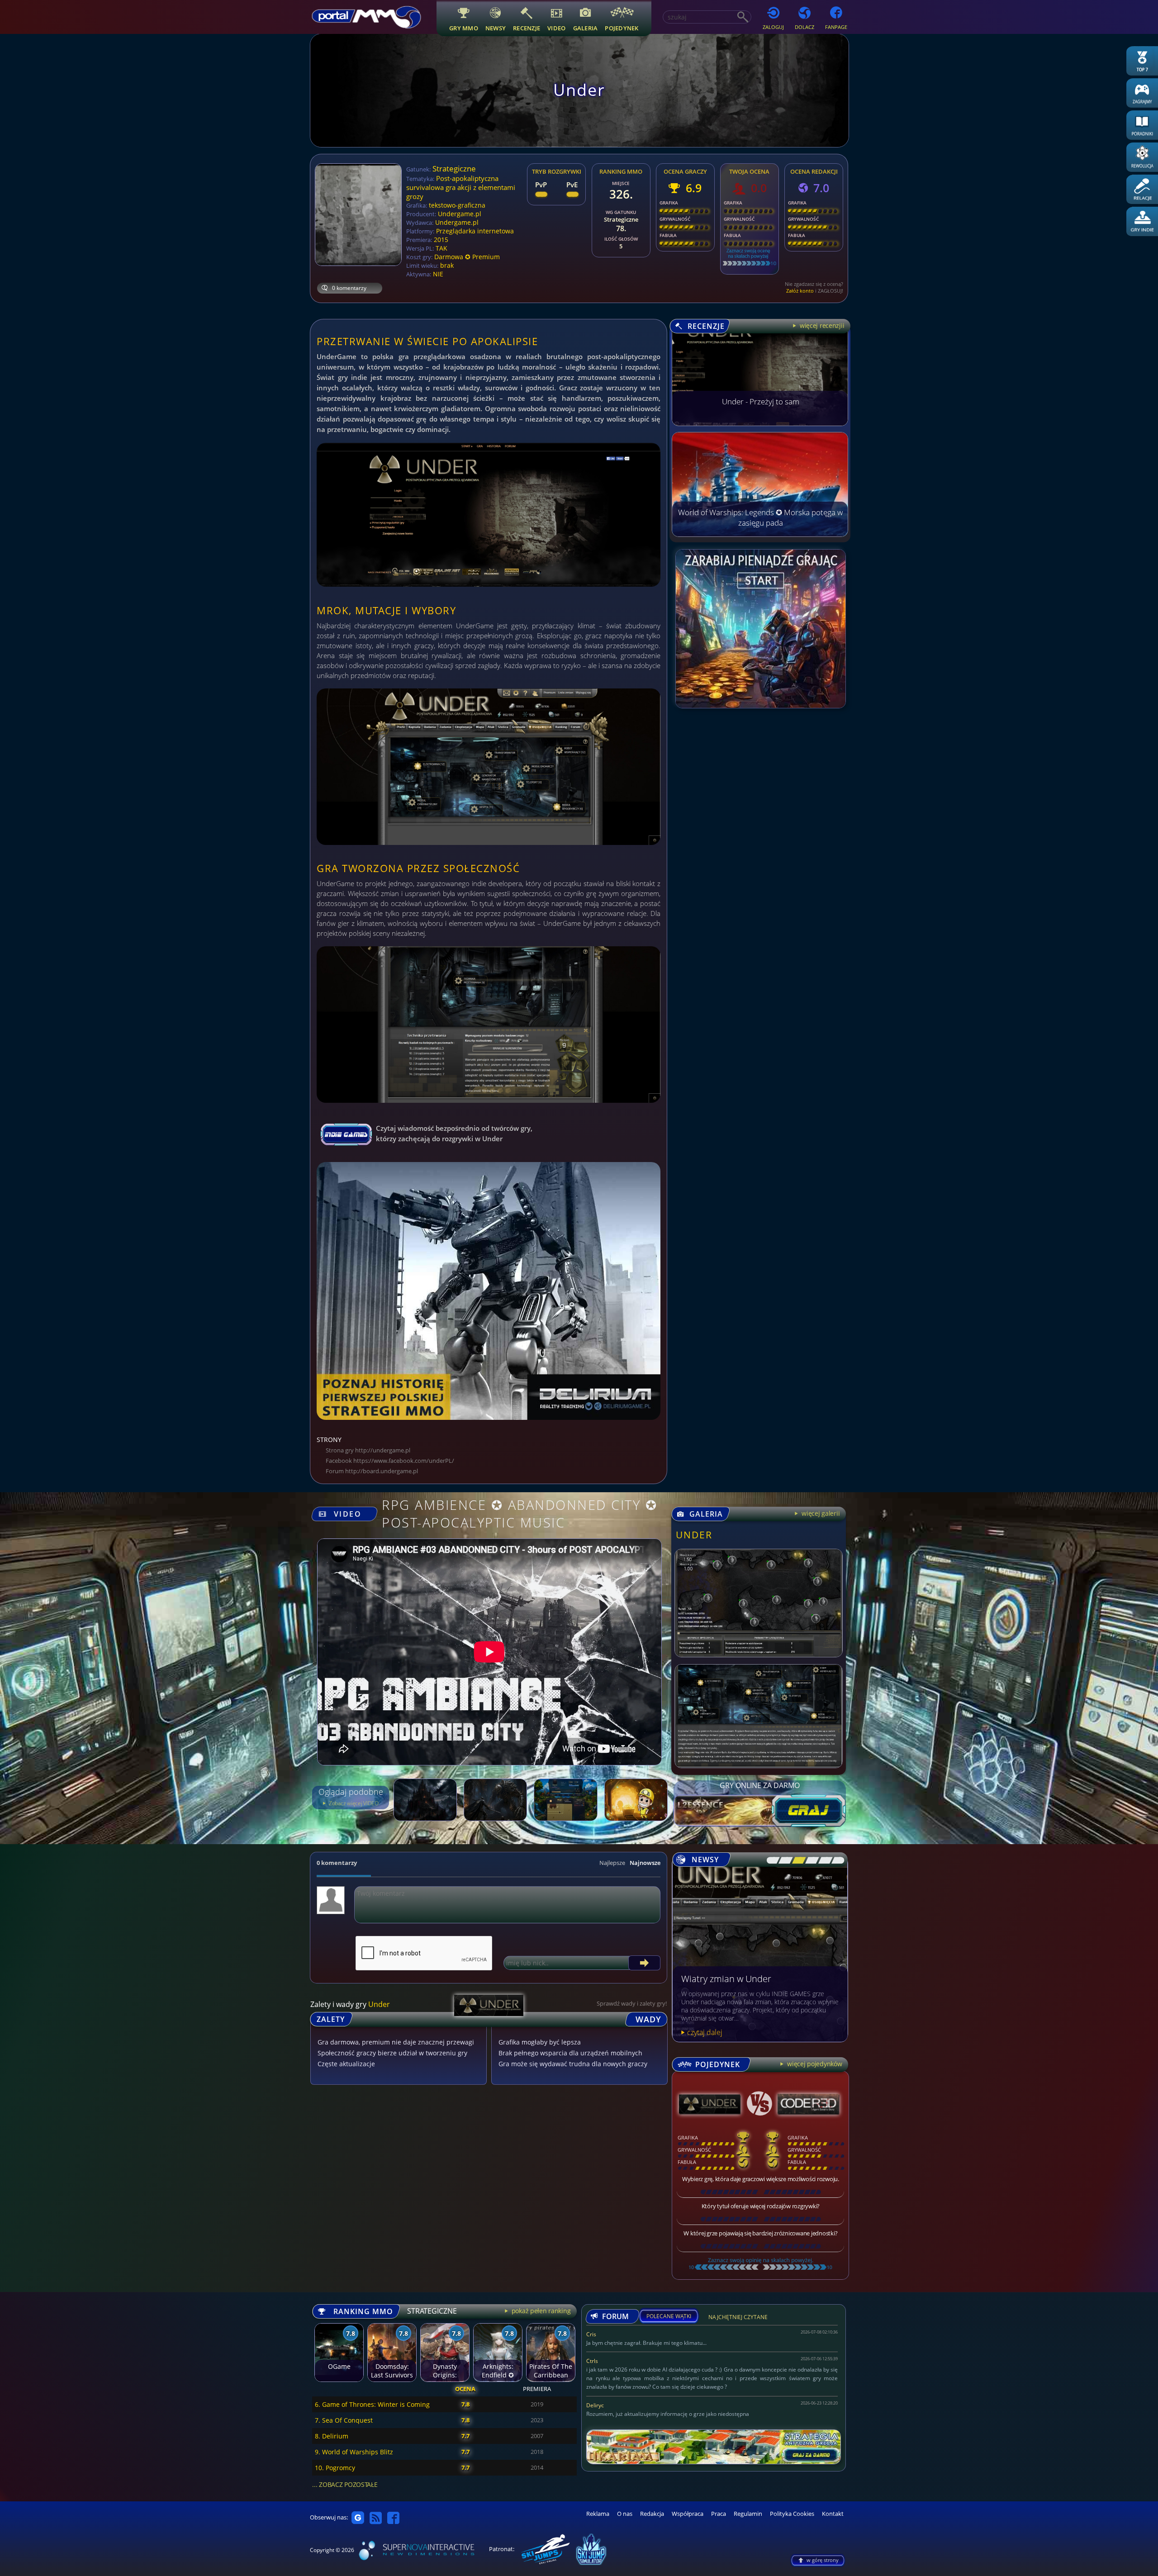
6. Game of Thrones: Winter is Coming (372, 2404)
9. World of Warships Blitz (354, 2452)
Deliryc (595, 2405)
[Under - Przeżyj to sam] (760, 423)
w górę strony (823, 2560)
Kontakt (833, 2514)
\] (835, 1860)
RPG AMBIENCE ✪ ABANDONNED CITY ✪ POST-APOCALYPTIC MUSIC (520, 1513)
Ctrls (592, 2361)
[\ (771, 1860)
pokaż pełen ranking (540, 2311)
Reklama (598, 2514)
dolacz (804, 27)
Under (694, 1535)
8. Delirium (332, 2436)
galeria (586, 28)
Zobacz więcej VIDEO (353, 1803)
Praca (719, 2514)
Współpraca (688, 2514)
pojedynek (622, 28)
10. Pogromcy (335, 2468)
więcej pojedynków (814, 2064)
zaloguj (773, 27)
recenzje (527, 28)
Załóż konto (800, 291)
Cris (591, 2334)
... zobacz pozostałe (345, 2484)
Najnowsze (645, 1863)
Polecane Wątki (669, 2316)
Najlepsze (612, 1863)
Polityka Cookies (792, 2514)
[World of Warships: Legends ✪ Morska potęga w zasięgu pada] (760, 534)
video (556, 28)
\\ (783, 1860)
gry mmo (464, 28)
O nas (625, 2514)
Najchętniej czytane (738, 2318)
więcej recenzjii (821, 325)
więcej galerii (820, 1513)
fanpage (836, 27)
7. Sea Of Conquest (344, 2420)
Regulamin (748, 2514)
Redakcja (652, 2514)
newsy (496, 28)
